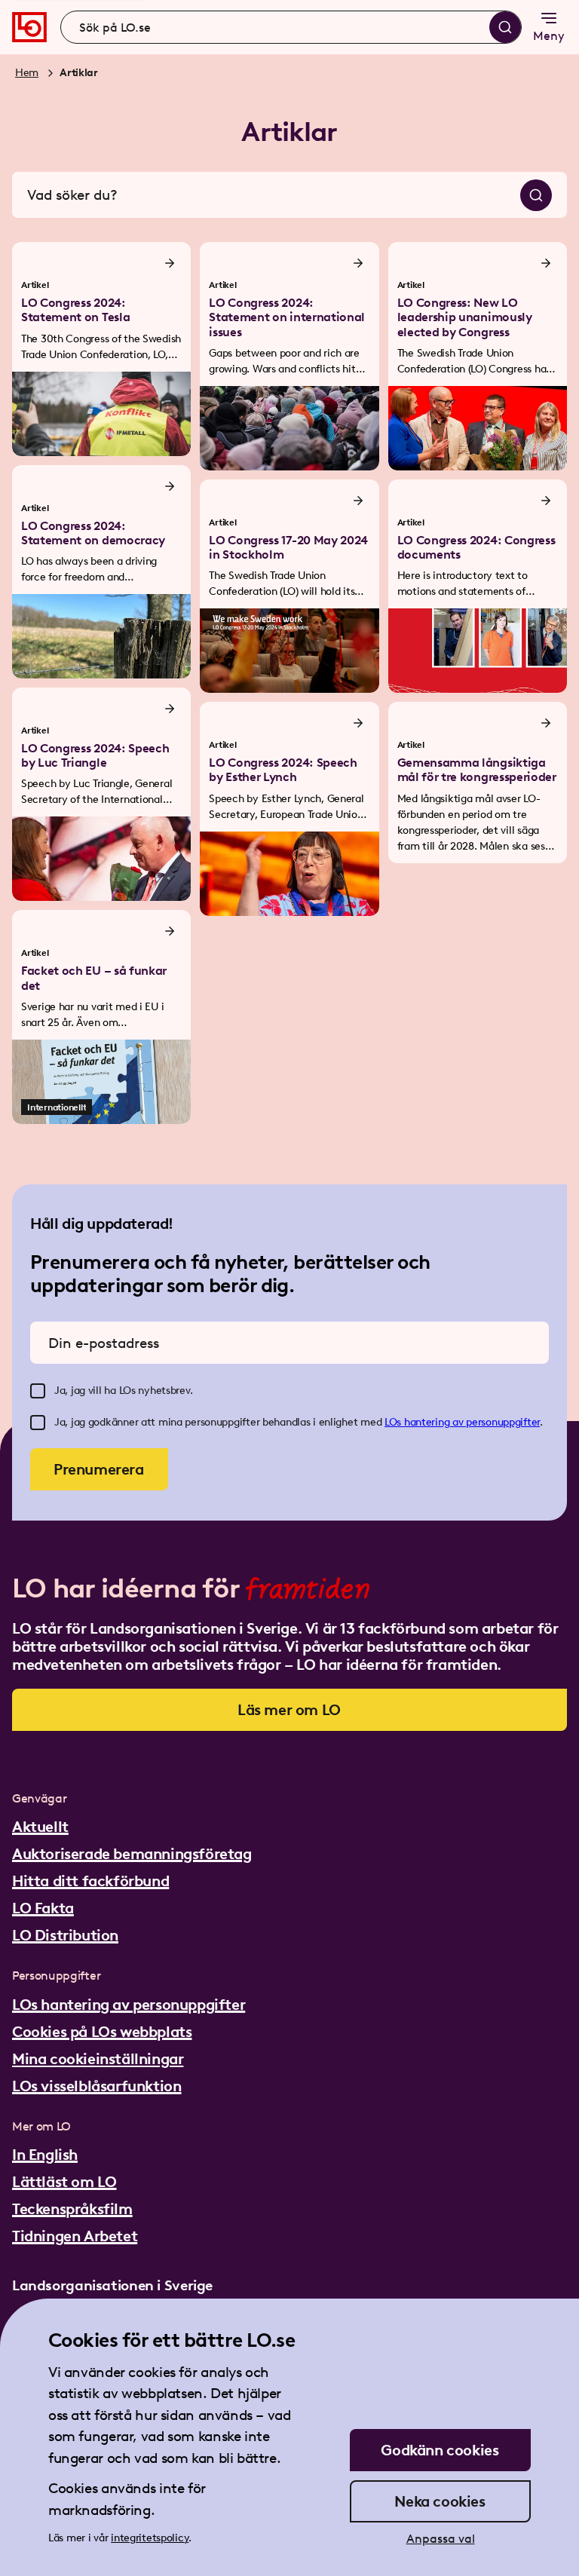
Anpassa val (441, 2539)
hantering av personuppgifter (472, 1422)
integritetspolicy (150, 2538)
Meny (549, 36)
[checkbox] (38, 1391)
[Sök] (505, 27)
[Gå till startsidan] (29, 27)
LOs (394, 1422)
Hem (27, 73)
